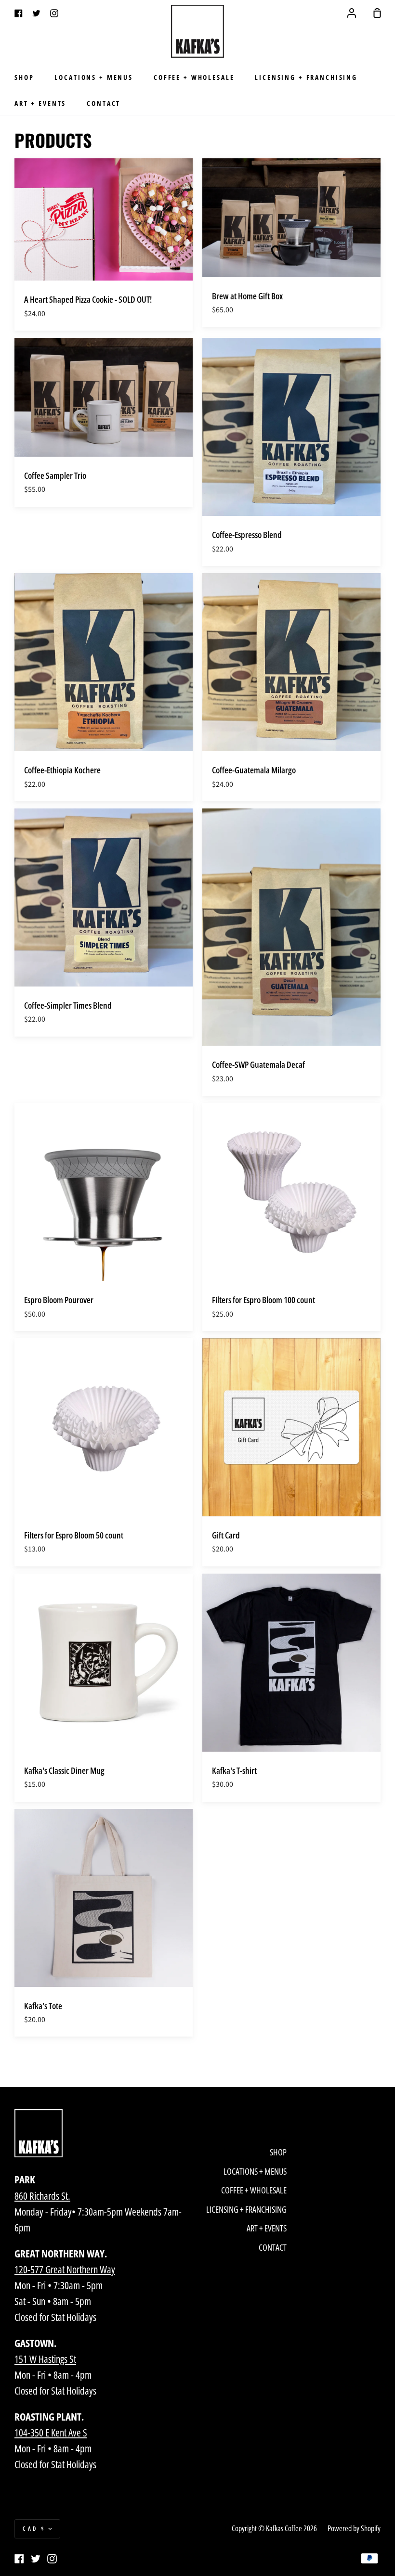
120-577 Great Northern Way (65, 2269)
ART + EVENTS (40, 103)
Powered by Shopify (354, 2528)
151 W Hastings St (45, 2359)
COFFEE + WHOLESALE (194, 77)
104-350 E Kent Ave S (51, 2433)
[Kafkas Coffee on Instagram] (52, 2559)
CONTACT (104, 103)
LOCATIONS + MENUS (94, 77)
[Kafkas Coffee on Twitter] (36, 2559)
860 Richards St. (42, 2196)
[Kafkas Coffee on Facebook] (19, 2559)
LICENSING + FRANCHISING (306, 77)
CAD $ (34, 2529)
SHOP (24, 77)
